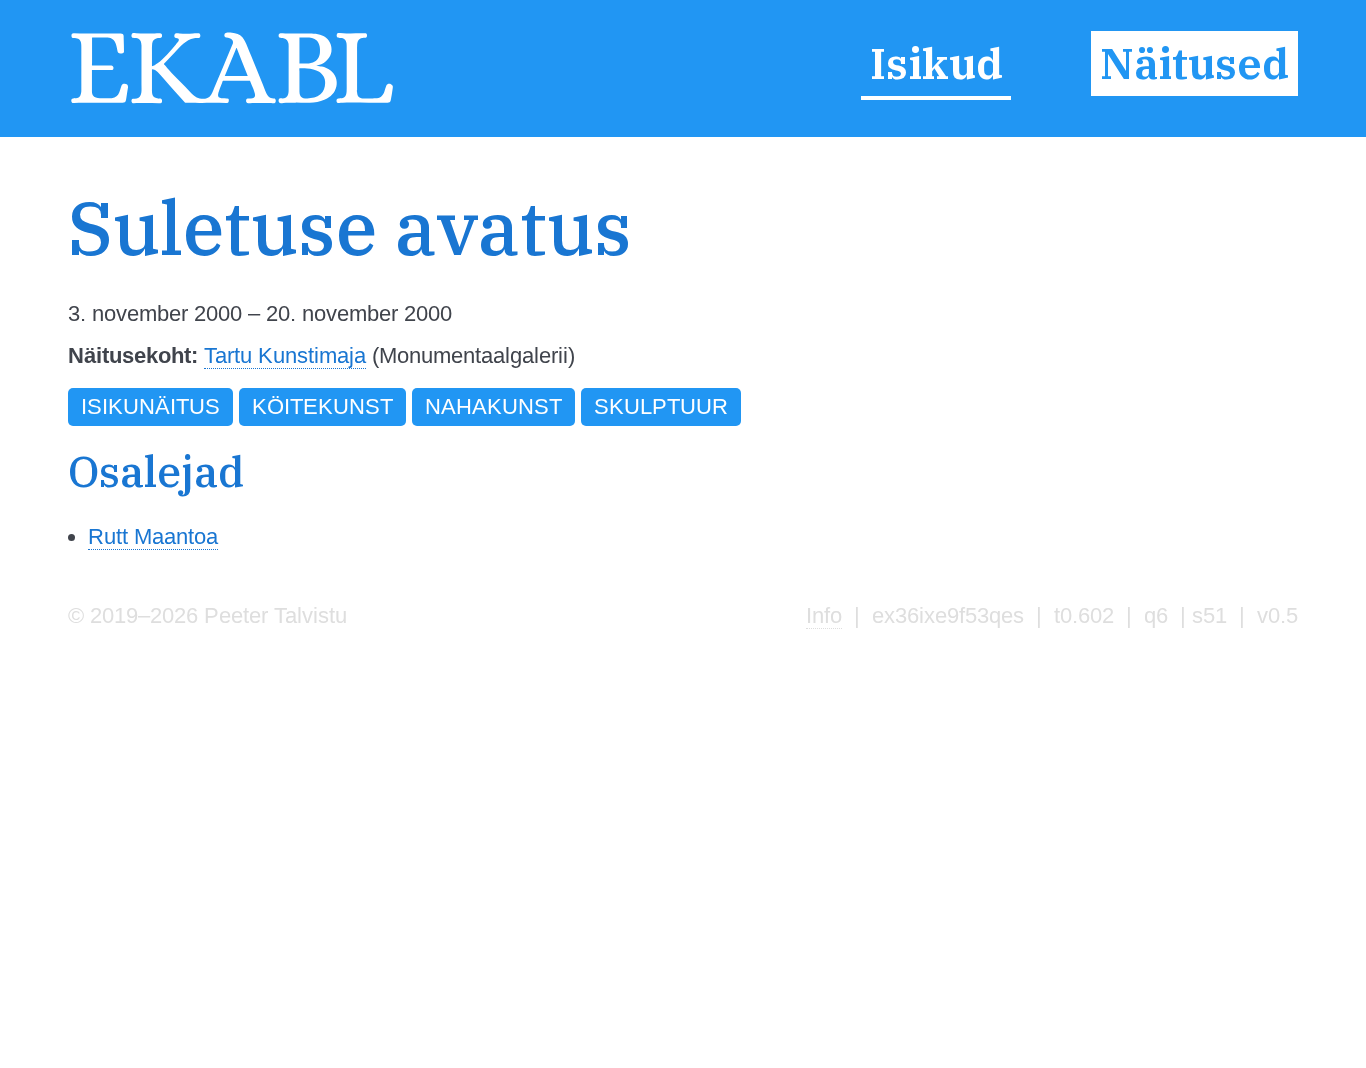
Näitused (1194, 64)
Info (824, 615)
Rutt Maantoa (153, 536)
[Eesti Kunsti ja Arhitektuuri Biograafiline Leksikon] (232, 101)
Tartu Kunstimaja (285, 355)
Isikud (936, 64)
